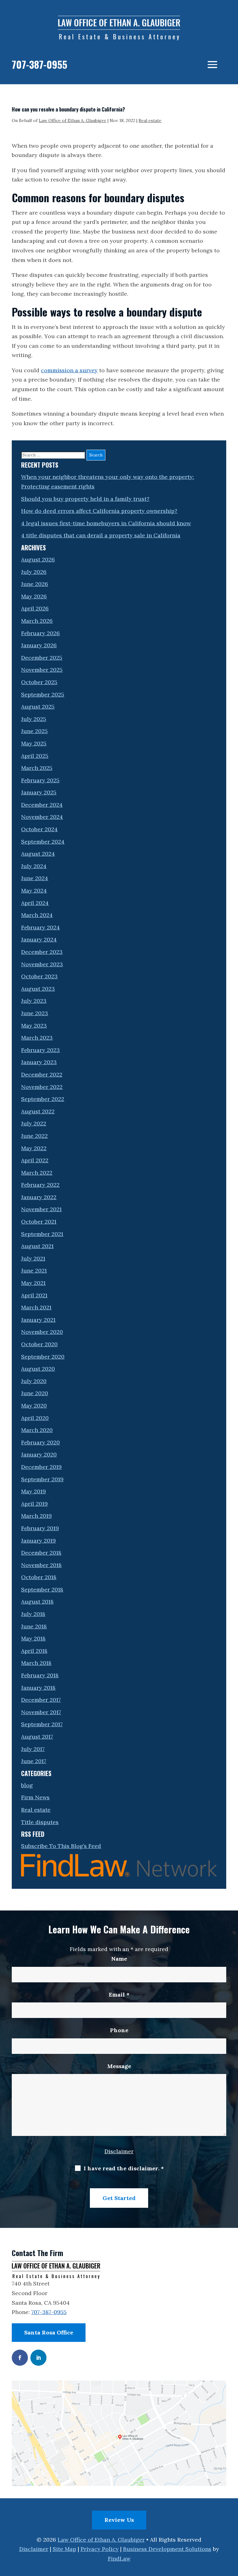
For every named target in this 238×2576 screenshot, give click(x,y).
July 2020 (34, 1381)
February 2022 (40, 1185)
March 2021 (36, 1307)
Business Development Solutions (167, 2549)
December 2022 (42, 1074)
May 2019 (33, 1491)
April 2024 (35, 903)
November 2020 (42, 1332)
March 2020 (37, 1430)
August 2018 (37, 1602)
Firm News (35, 1797)
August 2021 (37, 1246)
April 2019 (34, 1504)
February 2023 (40, 1050)
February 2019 (40, 1528)
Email (119, 1995)
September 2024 (43, 842)
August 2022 (38, 1111)
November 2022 (42, 1087)
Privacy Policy (100, 2549)
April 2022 (35, 1160)
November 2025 (42, 670)
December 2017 (41, 1700)
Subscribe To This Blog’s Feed (61, 1846)
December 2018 (41, 1553)
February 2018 (40, 1675)
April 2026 (35, 608)
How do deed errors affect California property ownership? (99, 511)
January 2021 (38, 1320)
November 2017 (41, 1712)
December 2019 (41, 1467)
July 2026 (34, 572)
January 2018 (38, 1688)
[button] (212, 64)
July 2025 (34, 719)
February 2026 (40, 633)
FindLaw (119, 2559)
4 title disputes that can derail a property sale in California (101, 535)
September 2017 (42, 1724)
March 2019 (36, 1516)
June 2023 (35, 1013)
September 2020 (43, 1357)
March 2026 (37, 621)
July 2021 (33, 1258)
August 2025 (38, 707)
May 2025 (34, 743)
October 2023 (39, 976)
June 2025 (34, 731)
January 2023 (39, 1062)
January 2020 (39, 1454)
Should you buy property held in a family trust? (85, 499)
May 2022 (34, 1148)
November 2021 (41, 1209)
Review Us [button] (119, 2520)
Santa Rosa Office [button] (49, 2332)
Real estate (150, 120)
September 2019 (42, 1479)
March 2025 (37, 768)
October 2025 (39, 682)
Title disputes (40, 1822)
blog (27, 1785)
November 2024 (42, 817)
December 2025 (42, 658)
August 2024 (38, 854)
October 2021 (39, 1222)
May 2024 (34, 891)
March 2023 (37, 1038)
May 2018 (33, 1638)
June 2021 (34, 1271)
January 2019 (38, 1541)
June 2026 (35, 584)
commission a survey (69, 370)
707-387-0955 (40, 64)
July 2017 (33, 1749)
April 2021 (34, 1295)
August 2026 (38, 559)
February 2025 (40, 780)
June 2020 (35, 1393)
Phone (119, 2030)
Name (119, 1959)
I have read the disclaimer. (124, 2168)
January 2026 (39, 645)
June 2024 (35, 878)
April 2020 (35, 1418)
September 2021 (42, 1234)
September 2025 (43, 694)
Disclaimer (119, 2151)
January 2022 (39, 1197)
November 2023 (42, 964)
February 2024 (40, 927)
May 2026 (34, 596)
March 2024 (37, 915)
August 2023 (38, 989)
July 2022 (34, 1123)
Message (119, 2066)
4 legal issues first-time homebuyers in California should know (106, 523)
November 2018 (41, 1565)
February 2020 (40, 1442)
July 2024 (34, 866)
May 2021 (33, 1283)
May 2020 (34, 1406)
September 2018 (42, 1589)
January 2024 (39, 939)
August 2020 (38, 1369)
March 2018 (36, 1663)
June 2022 (34, 1136)
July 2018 (33, 1614)
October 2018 (39, 1577)
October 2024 (39, 829)
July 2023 (34, 1001)
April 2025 (35, 756)
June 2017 (34, 1761)
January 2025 (39, 792)
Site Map (64, 2549)
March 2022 (37, 1173)
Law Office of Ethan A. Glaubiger (73, 120)
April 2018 (34, 1651)
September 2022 (43, 1099)
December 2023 (42, 952)
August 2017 (37, 1737)
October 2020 (39, 1344)
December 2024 (42, 805)
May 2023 (34, 1026)
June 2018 (34, 1626)
